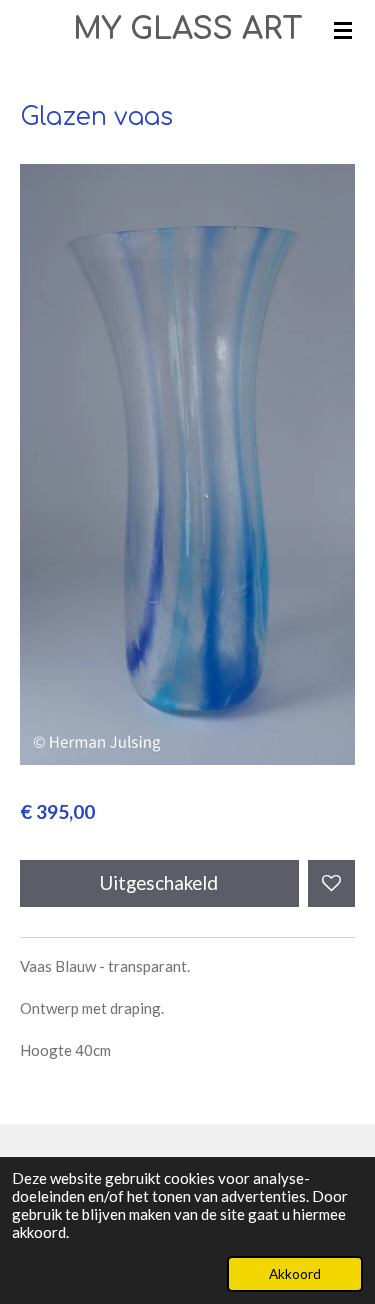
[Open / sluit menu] (343, 30)
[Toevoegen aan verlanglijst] (331, 883)
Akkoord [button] (295, 1274)
